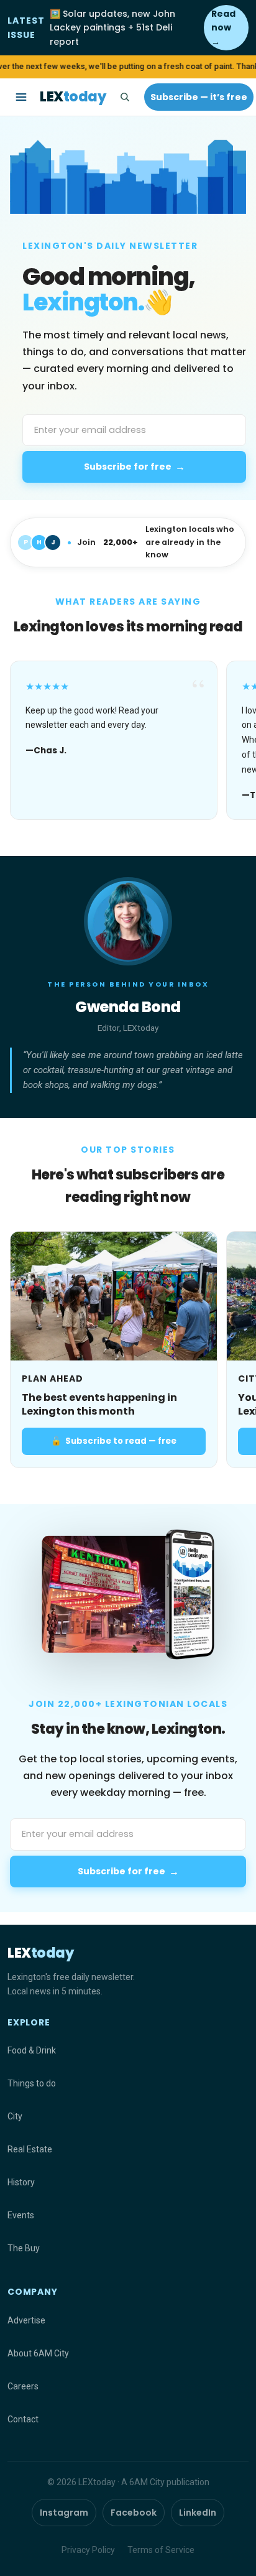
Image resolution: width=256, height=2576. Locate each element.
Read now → (223, 28)
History (21, 2182)
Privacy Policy (88, 2550)
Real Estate (30, 2149)
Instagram (64, 2513)
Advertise (26, 2320)
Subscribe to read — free (114, 1441)
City (15, 2116)
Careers (23, 2386)
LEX (73, 97)
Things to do (32, 2083)
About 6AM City (38, 2353)
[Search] (124, 97)
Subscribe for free (135, 467)
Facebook (134, 2513)
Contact (23, 2419)
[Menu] (21, 97)
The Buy (24, 2248)
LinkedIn (198, 2513)
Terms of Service (161, 2550)
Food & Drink (32, 2050)
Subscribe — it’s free (199, 97)
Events (21, 2215)
